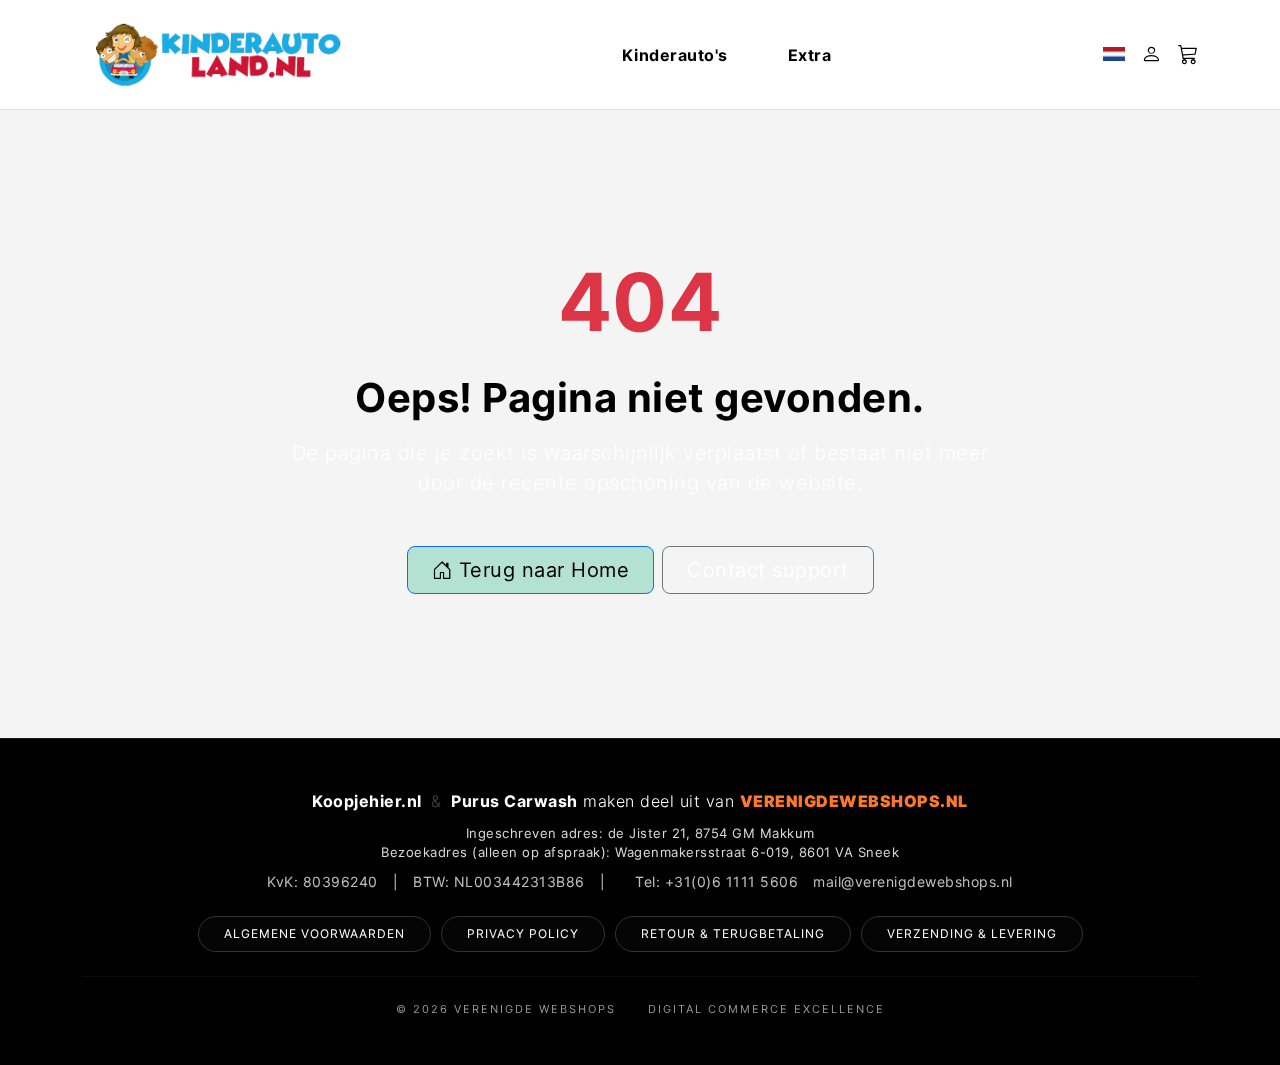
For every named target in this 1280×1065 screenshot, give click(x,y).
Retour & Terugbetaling (733, 933)
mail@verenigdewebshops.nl (913, 881)
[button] (1114, 55)
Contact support (768, 570)
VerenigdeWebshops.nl (854, 801)
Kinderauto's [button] (675, 55)
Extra (810, 55)
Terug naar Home (540, 570)
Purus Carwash (514, 801)
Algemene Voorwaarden (314, 933)
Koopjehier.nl (367, 801)
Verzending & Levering (972, 933)
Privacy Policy (523, 933)
